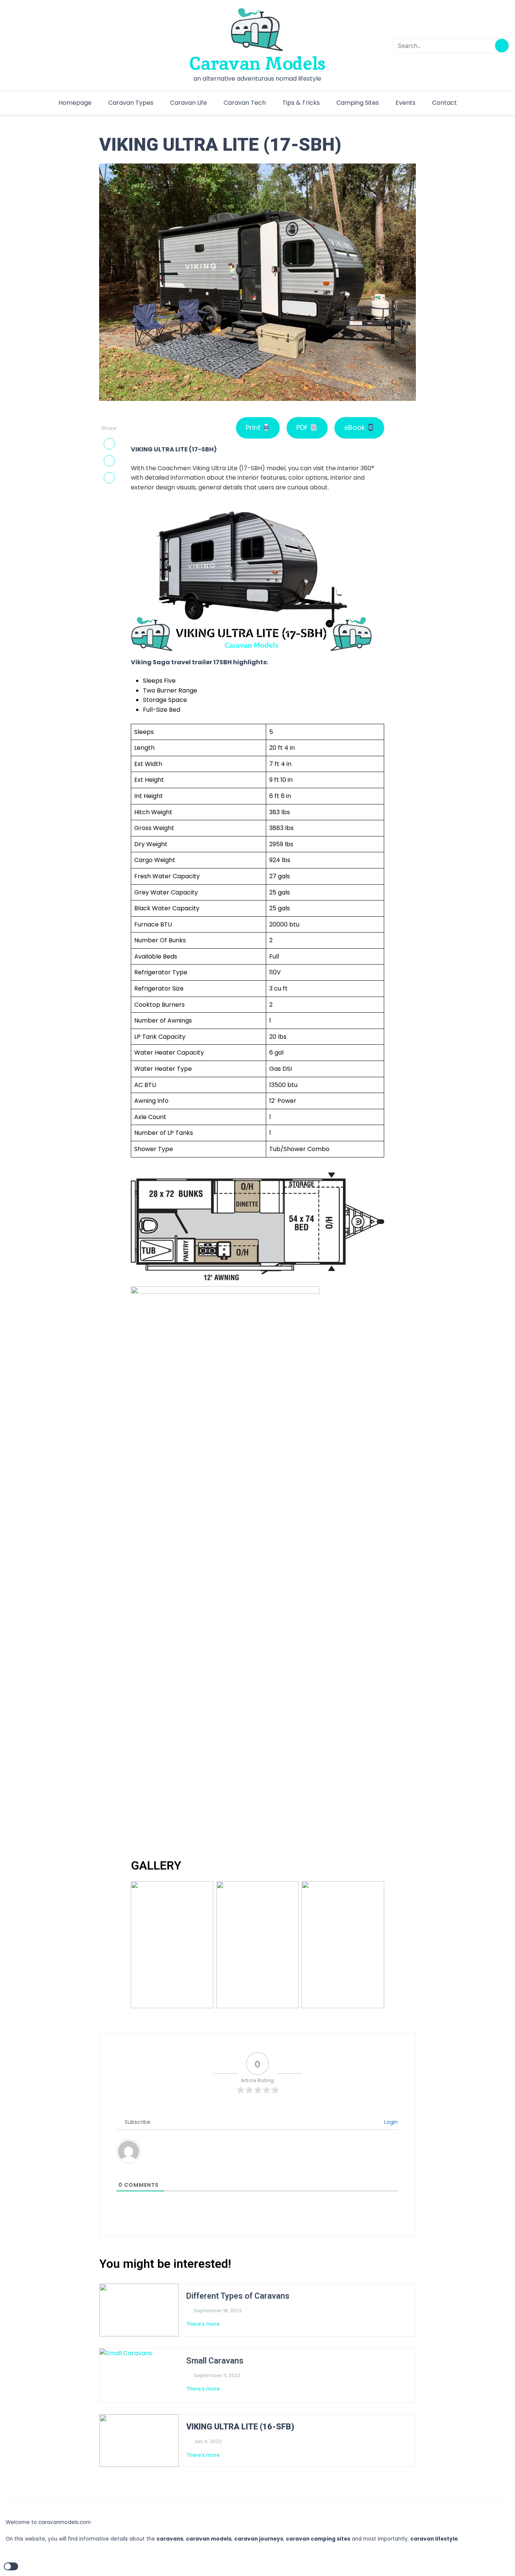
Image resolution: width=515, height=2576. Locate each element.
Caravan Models (257, 63)
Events (405, 103)
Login (390, 2122)
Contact (444, 103)
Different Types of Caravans (238, 2296)
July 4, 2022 (208, 2441)
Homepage (75, 103)
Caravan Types (131, 103)
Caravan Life (189, 103)
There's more (204, 2324)
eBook (356, 427)
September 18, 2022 (218, 2311)
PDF (303, 427)
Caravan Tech (245, 103)
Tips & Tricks (301, 103)
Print (254, 427)
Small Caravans (215, 2361)
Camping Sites (358, 103)
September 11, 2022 (217, 2375)
